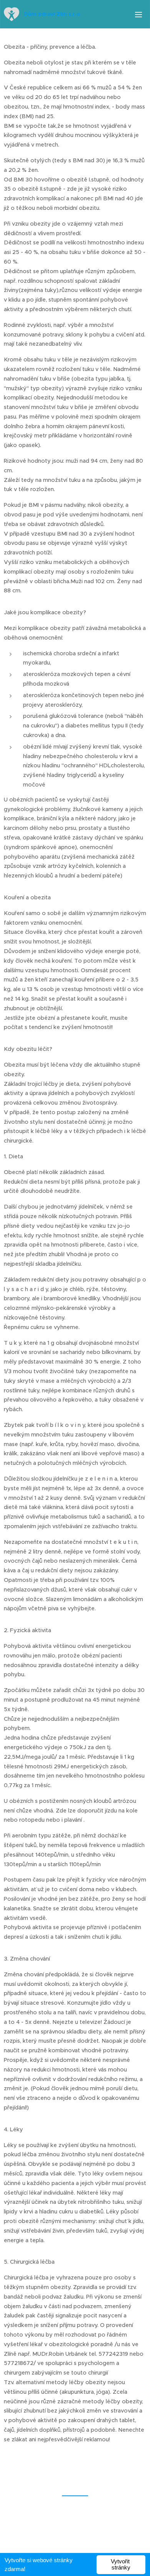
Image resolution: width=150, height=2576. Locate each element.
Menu (138, 14)
